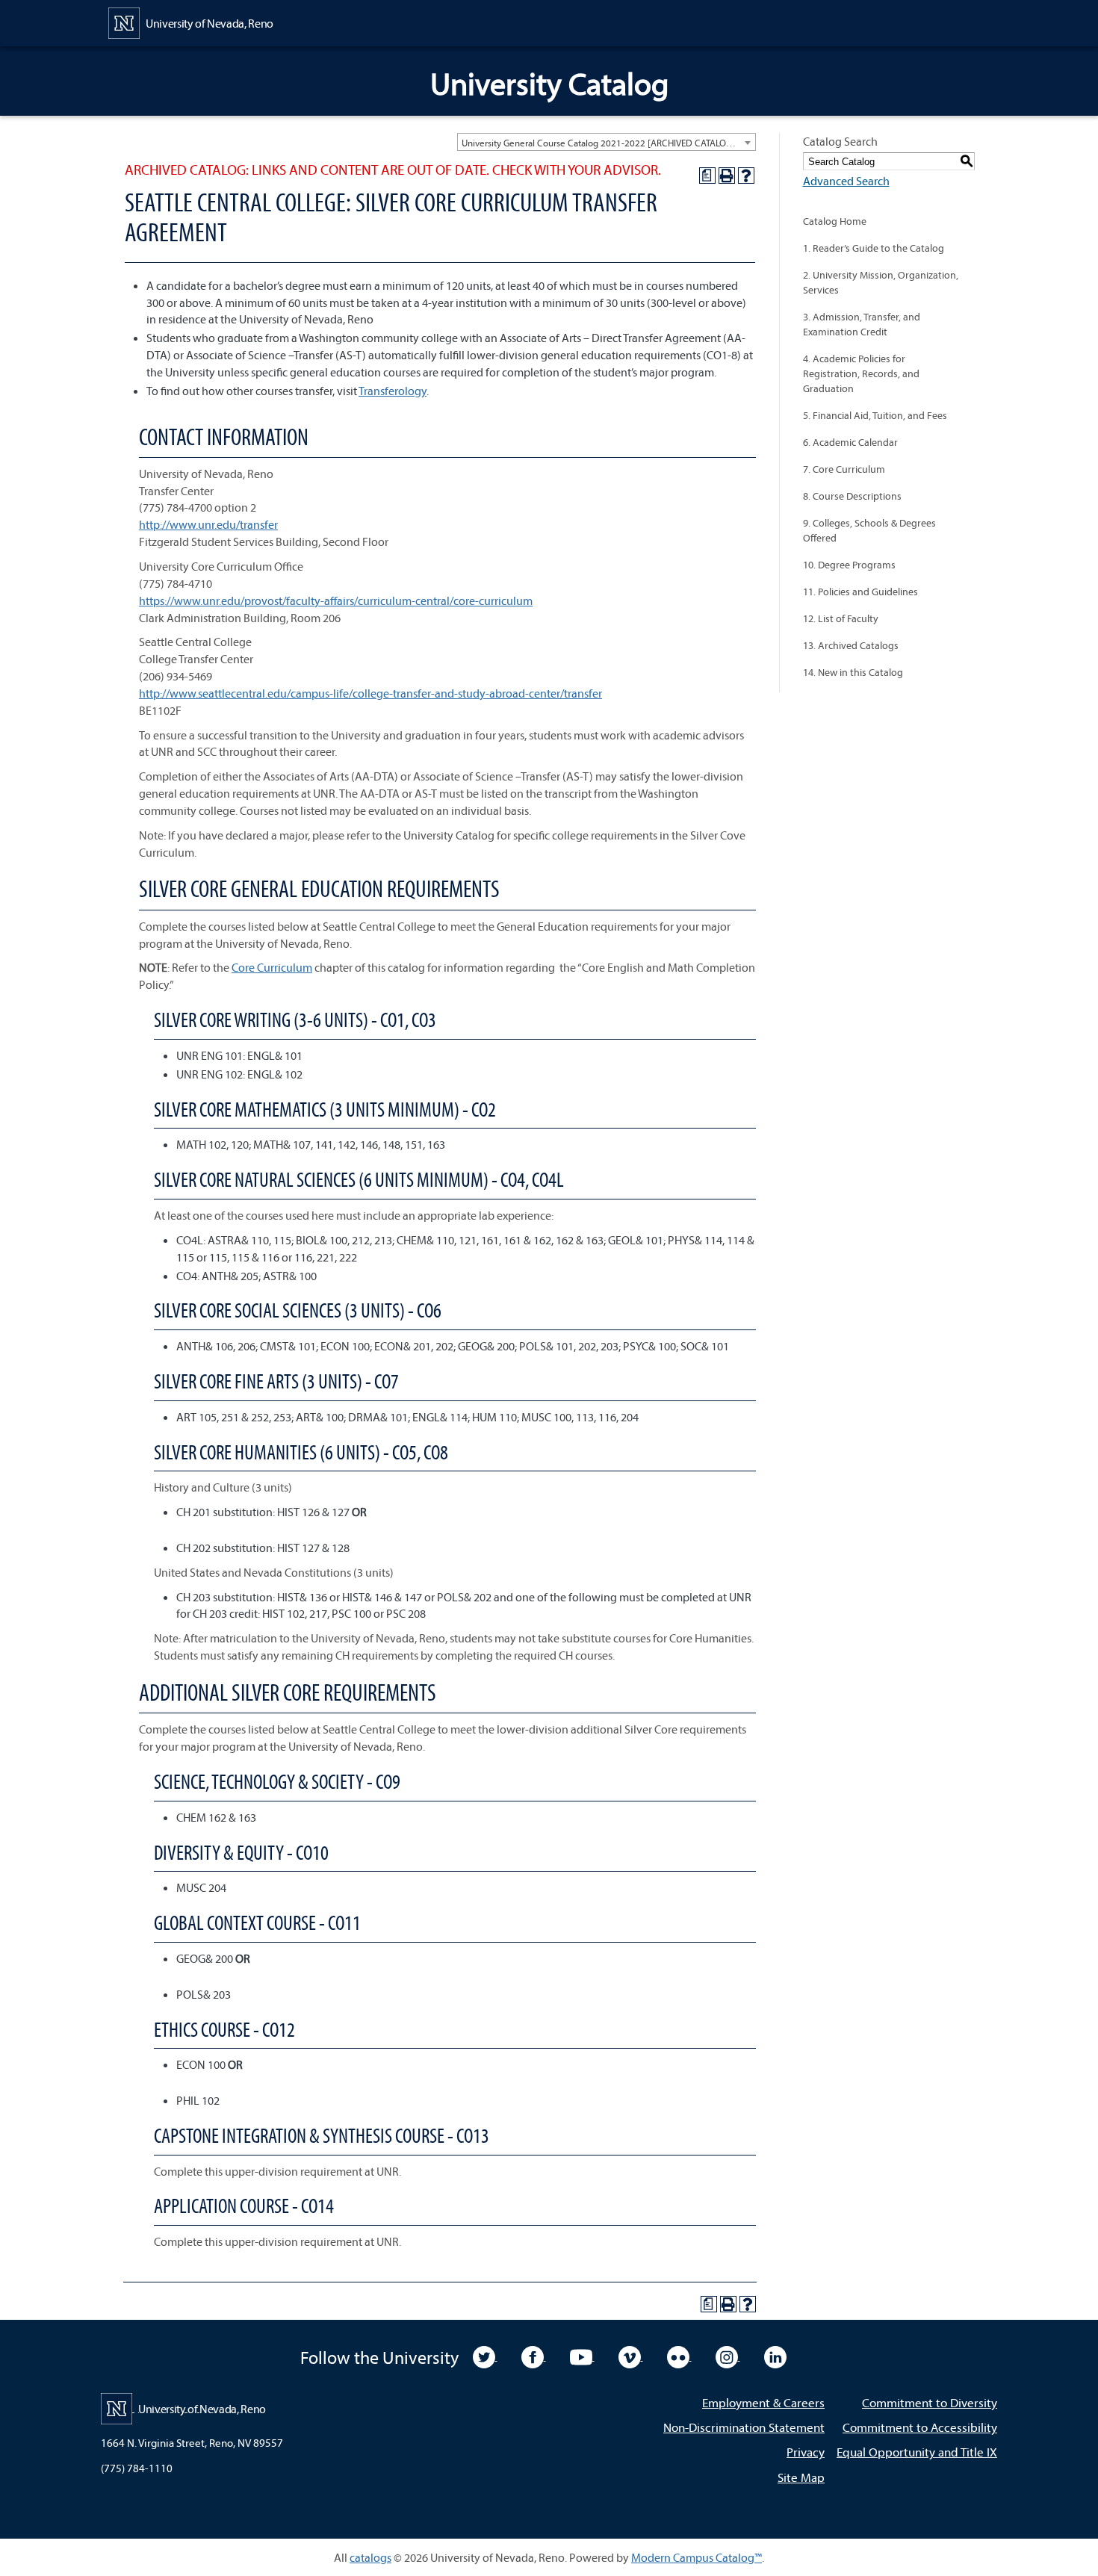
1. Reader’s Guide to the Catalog (874, 248)
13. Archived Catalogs (851, 645)
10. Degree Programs (849, 565)
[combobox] (607, 142)
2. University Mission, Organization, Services (881, 282)
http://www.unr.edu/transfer (208, 524)
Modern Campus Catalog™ (697, 2557)
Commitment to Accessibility (920, 2427)
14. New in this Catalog (853, 672)
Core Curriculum (272, 967)
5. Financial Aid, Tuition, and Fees (875, 415)
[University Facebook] (534, 2356)
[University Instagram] (728, 2356)
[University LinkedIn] (775, 2356)
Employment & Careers (763, 2402)
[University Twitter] (485, 2356)
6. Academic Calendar (850, 442)
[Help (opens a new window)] (746, 176)
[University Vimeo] (631, 2356)
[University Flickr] (679, 2356)
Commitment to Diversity (930, 2402)
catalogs (370, 2557)
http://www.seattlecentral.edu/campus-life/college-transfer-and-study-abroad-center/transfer (370, 693)
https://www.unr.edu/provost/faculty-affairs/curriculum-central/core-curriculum (336, 600)
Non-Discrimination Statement (744, 2427)
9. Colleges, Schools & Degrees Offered (869, 530)
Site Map (801, 2477)
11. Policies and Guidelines (860, 592)
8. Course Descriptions (852, 496)
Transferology (393, 391)
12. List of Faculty (841, 618)
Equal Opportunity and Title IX (917, 2452)
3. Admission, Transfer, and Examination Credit (862, 324)
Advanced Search (846, 181)
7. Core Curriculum (844, 469)
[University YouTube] (582, 2356)
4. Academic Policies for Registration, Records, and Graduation (861, 373)
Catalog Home (835, 221)
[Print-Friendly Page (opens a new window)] (727, 176)
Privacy (806, 2452)
